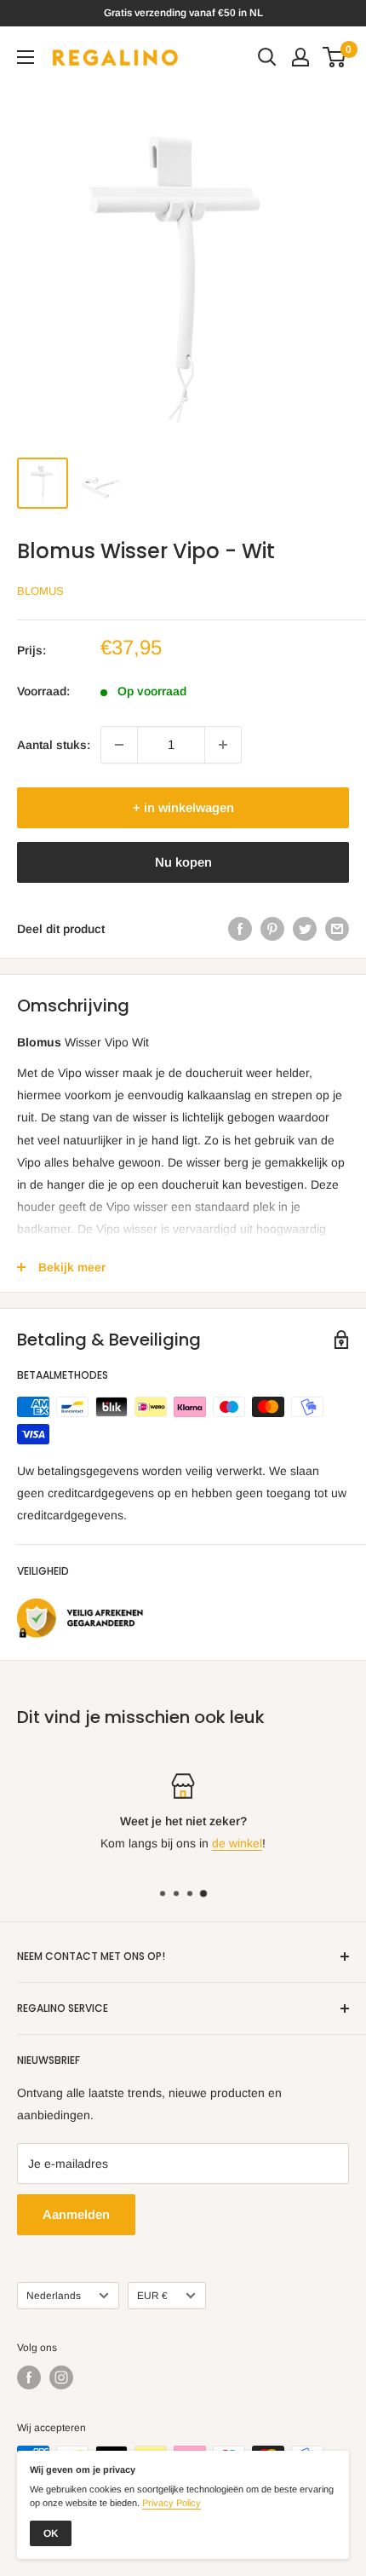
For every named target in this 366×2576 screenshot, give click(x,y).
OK (51, 2533)
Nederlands (54, 2296)
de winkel (237, 1843)
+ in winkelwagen (183, 807)
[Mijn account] (300, 57)
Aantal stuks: (54, 745)
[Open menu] (26, 57)
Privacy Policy (172, 2503)
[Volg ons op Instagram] (61, 2377)
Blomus (40, 591)
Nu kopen (183, 862)
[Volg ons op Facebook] (29, 2377)
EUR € (152, 2296)
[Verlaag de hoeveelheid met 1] (119, 745)
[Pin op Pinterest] (272, 929)
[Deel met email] (337, 929)
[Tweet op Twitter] (305, 929)
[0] (335, 57)
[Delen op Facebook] (240, 929)
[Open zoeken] (267, 57)
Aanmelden (76, 2214)
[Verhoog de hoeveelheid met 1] (223, 745)
